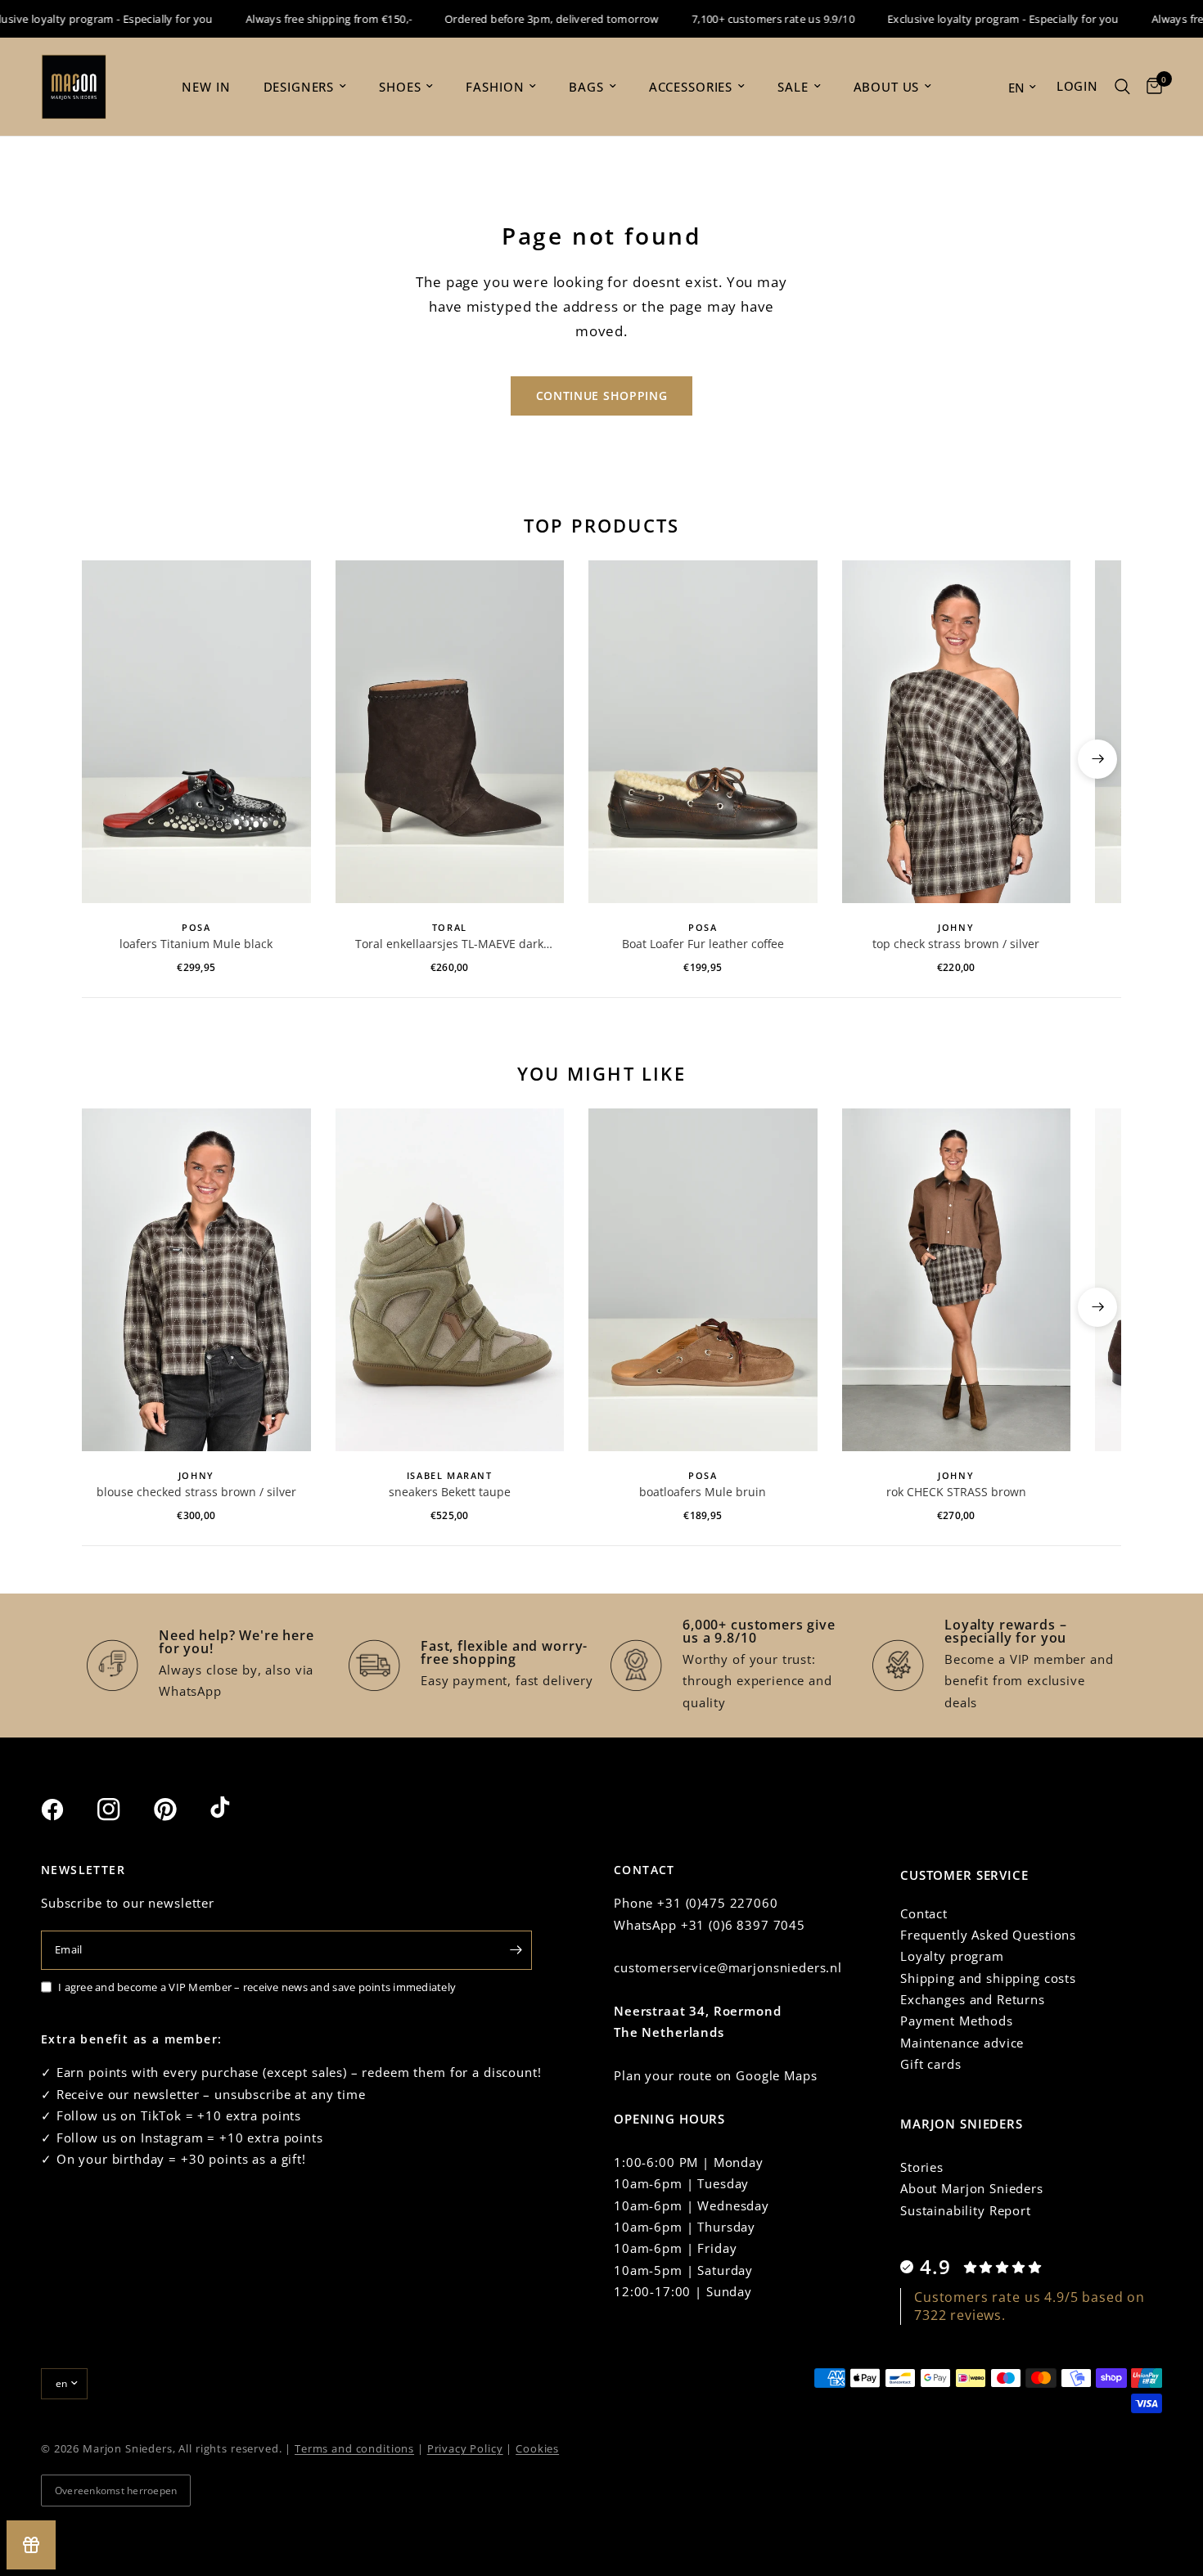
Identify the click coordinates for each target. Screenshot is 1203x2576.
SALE (793, 87)
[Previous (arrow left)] (106, 759)
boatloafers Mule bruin (703, 1492)
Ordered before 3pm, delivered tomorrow (522, 19)
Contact (924, 1913)
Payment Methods (957, 2021)
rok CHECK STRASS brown (956, 1492)
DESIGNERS (299, 87)
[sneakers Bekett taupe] (450, 1280)
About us (887, 87)
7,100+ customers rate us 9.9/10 (743, 19)
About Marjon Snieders (972, 2188)
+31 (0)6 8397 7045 (743, 1925)
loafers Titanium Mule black (196, 944)
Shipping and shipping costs (988, 1978)
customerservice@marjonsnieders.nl (728, 1967)
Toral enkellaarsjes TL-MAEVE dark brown (449, 944)
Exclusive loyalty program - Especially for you (973, 19)
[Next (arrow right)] (1097, 759)
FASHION (495, 87)
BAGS (586, 87)
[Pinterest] (180, 1809)
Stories (922, 2167)
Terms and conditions (354, 2448)
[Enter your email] (516, 1950)
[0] (1150, 87)
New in (206, 87)
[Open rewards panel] (31, 2545)
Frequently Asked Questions (988, 1935)
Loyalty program (952, 1956)
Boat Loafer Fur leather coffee (703, 944)
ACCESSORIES (691, 87)
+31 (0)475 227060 (717, 1903)
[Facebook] (67, 1809)
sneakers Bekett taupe (450, 1492)
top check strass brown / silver (956, 944)
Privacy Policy (465, 2448)
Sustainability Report (966, 2210)
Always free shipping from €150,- (299, 19)
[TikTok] (237, 1809)
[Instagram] (124, 1809)
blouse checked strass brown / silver (196, 1492)
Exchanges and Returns (973, 1999)
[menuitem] (206, 87)
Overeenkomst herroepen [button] (116, 2491)
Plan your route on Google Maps (716, 2075)
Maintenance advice (962, 2043)
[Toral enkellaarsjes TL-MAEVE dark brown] (450, 732)
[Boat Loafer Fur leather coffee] (703, 732)
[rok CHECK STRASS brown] (957, 1280)
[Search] (1122, 87)
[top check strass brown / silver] (957, 732)
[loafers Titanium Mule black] (196, 732)
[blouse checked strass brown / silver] (196, 1280)
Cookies (537, 2448)
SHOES (400, 87)
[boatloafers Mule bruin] (703, 1280)
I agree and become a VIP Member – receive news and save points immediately (257, 1987)
